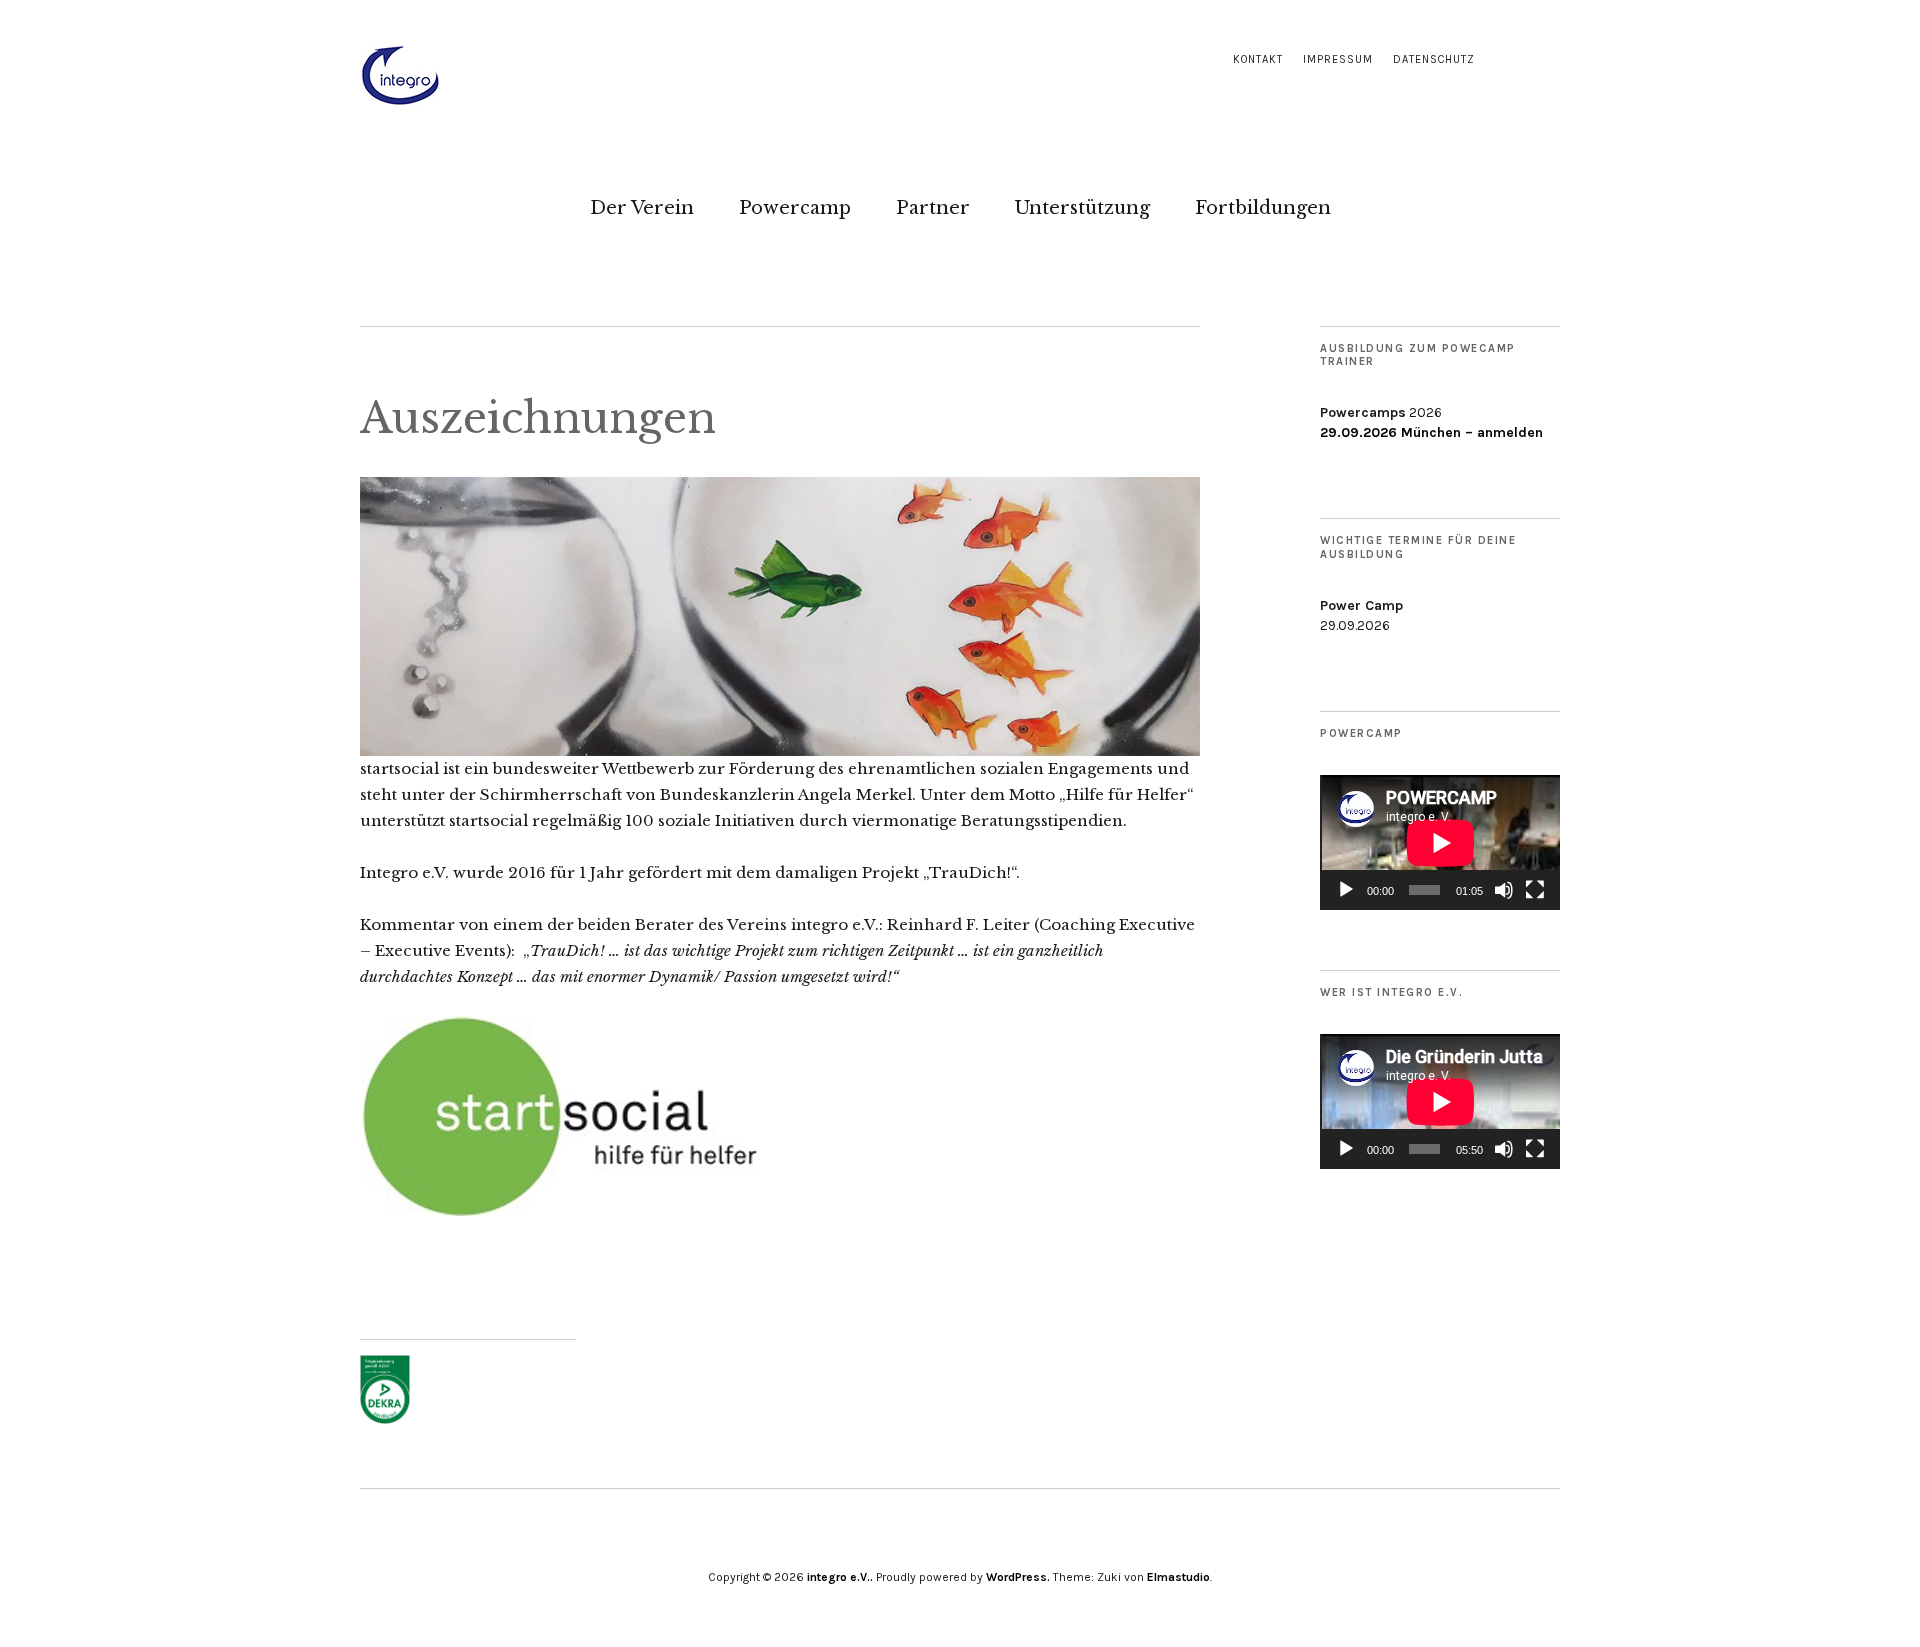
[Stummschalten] (1504, 890)
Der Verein (642, 208)
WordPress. (1018, 1577)
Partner (933, 208)
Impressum (1338, 59)
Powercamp (795, 208)
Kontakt (1258, 59)
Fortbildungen (1263, 208)
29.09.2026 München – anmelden (1431, 432)
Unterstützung (1082, 208)
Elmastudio (1178, 1577)
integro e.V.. (840, 1577)
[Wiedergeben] (1346, 890)
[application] (1440, 842)
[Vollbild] (1535, 890)
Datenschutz (1434, 59)
